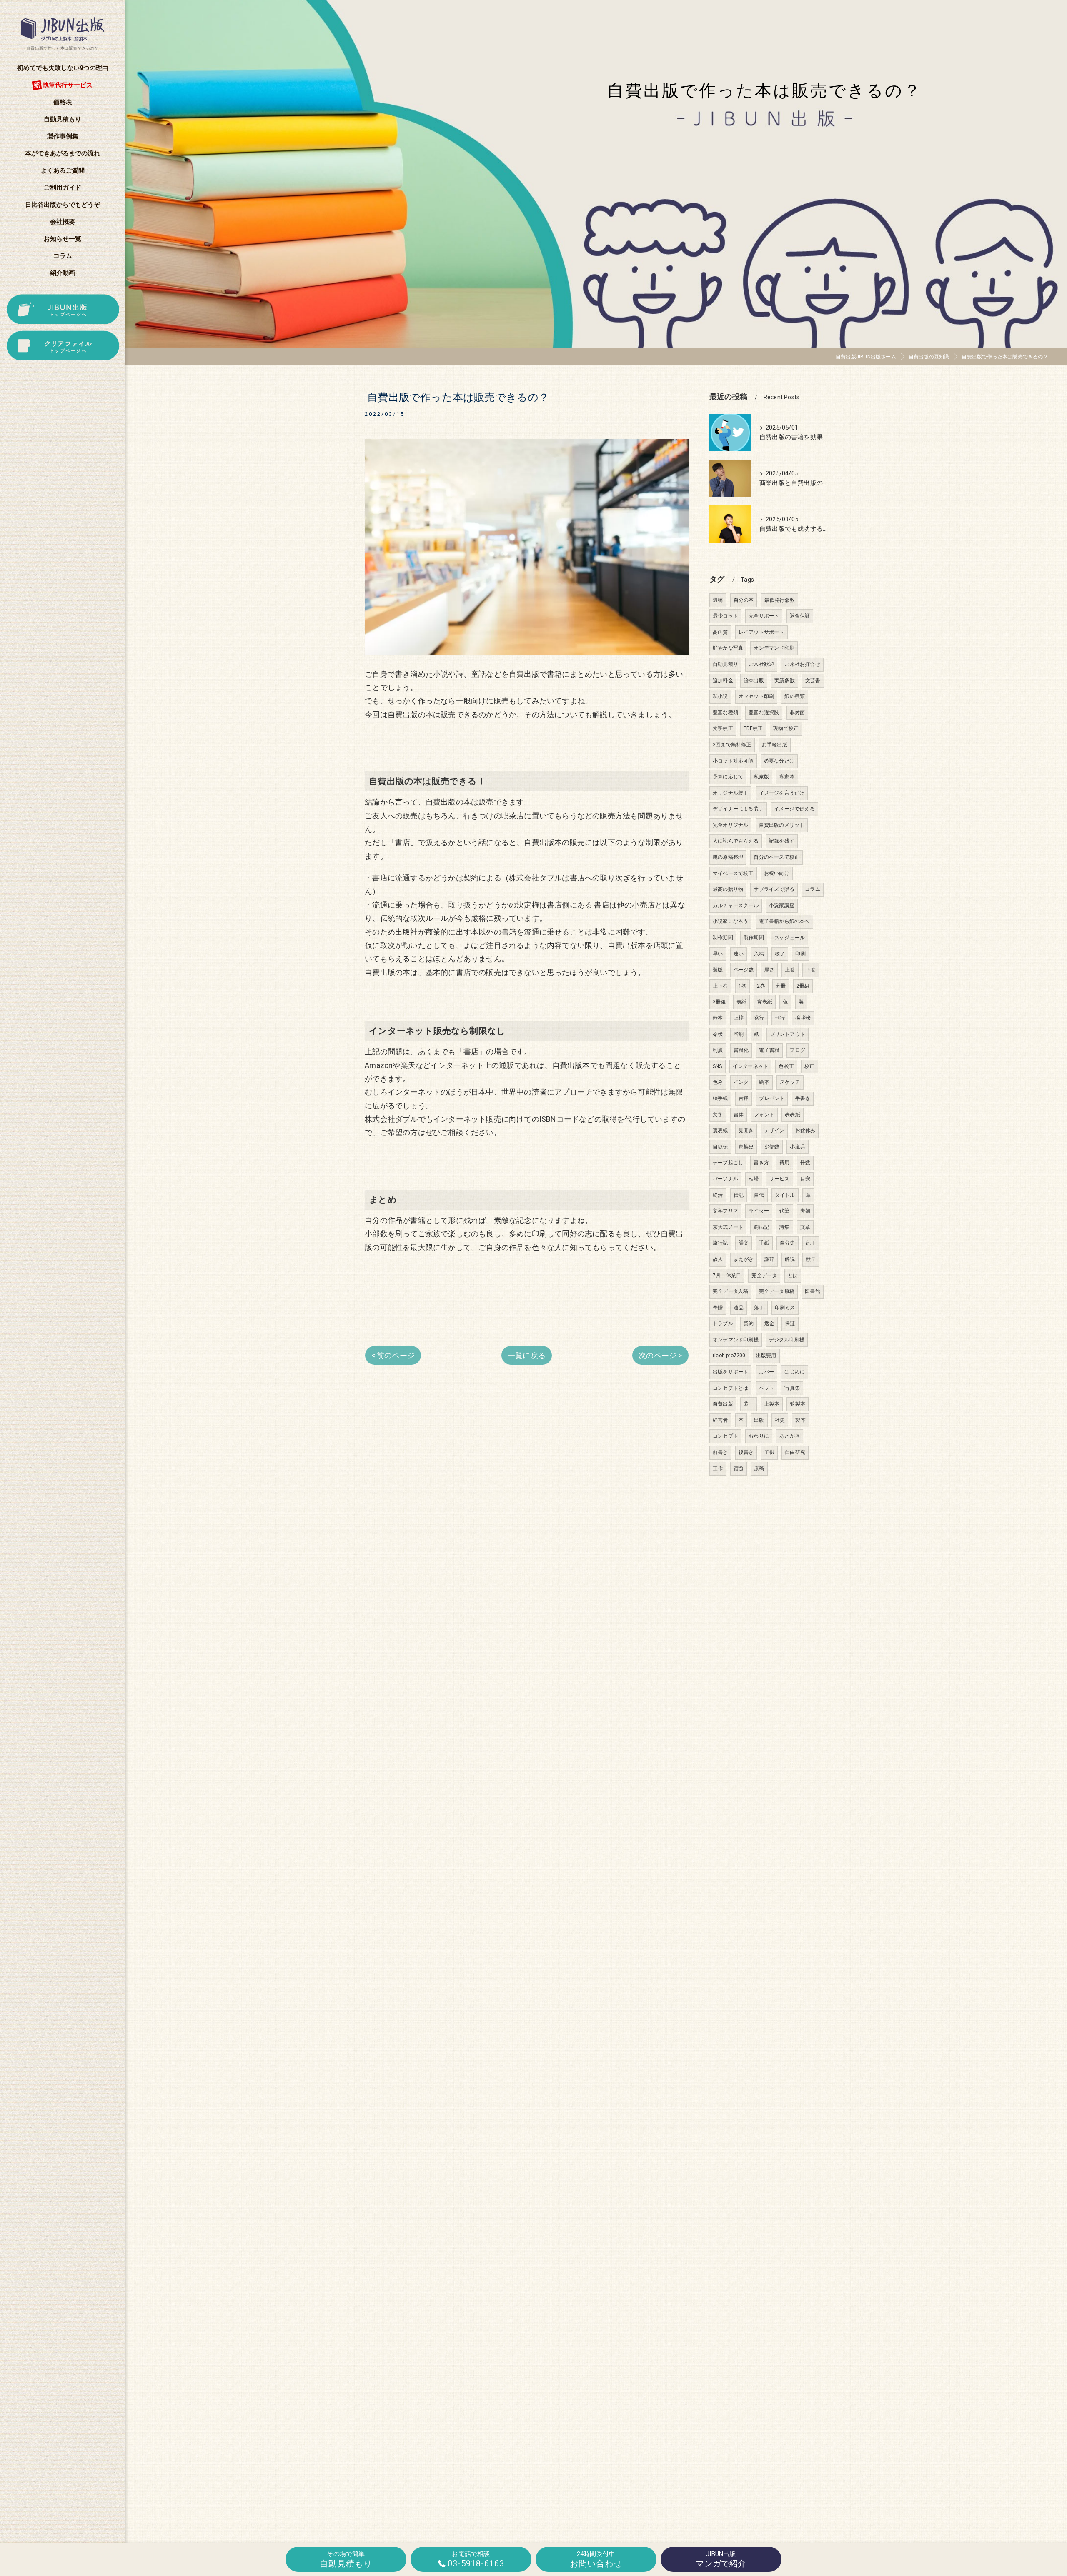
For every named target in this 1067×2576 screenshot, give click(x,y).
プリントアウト (788, 1034)
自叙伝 (720, 1147)
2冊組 (803, 986)
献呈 (811, 1259)
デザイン (775, 1130)
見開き (746, 1130)
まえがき (744, 1259)
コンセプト (725, 1436)
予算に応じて (728, 777)
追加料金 (723, 680)
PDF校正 (753, 728)
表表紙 (793, 1115)
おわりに (759, 1436)
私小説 (720, 696)
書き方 (761, 1163)
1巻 (743, 986)
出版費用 (766, 1356)
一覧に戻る (527, 1355)
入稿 (759, 954)
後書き (746, 1452)
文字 (718, 1115)
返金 (769, 1323)
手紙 (764, 1243)
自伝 (759, 1195)
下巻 (811, 970)
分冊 (781, 986)
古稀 (744, 1098)
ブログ (798, 1050)
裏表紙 (720, 1130)
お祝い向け (777, 873)
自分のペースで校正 (776, 857)
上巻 (790, 970)
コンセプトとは (730, 1388)
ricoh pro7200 (729, 1356)
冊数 (805, 1163)
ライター (759, 1211)
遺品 (739, 1308)
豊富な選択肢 (764, 713)
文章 (805, 1227)
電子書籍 (769, 1050)
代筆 (784, 1211)
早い (718, 954)
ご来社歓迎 (761, 664)
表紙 (741, 1002)
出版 (759, 1420)
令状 (718, 1034)
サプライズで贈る (774, 889)
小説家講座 (782, 905)
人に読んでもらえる (736, 841)
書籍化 (741, 1050)
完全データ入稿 (730, 1291)
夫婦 (805, 1211)
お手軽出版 (775, 745)
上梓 (739, 1018)
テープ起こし (728, 1163)
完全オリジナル (730, 825)
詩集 (784, 1227)
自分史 (788, 1243)
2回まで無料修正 (732, 745)
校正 (809, 1066)
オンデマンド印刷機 (736, 1340)
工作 (718, 1468)
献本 (718, 1018)
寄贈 (718, 1308)
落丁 (759, 1308)
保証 (790, 1323)
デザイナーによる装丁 (738, 809)
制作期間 (723, 938)
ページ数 (744, 970)
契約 (749, 1323)
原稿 (759, 1468)
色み (718, 1082)
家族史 (746, 1147)
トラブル (723, 1323)
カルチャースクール (736, 905)
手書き (803, 1098)
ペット (767, 1388)
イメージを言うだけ (782, 793)
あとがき (790, 1436)
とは (793, 1275)
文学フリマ (725, 1211)
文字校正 (723, 728)
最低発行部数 (780, 600)
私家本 (787, 777)
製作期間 (754, 938)
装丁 (749, 1404)
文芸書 (813, 680)
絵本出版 (754, 680)
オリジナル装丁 (730, 793)
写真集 (792, 1388)
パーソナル (725, 1179)
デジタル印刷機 (787, 1340)
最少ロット (725, 616)
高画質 (720, 632)
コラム (813, 889)
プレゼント (772, 1098)
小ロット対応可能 (733, 761)
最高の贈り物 (728, 889)
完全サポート (764, 616)
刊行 (780, 1018)
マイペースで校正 (733, 873)
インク (741, 1082)
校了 (780, 954)
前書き (720, 1452)
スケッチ (790, 1082)
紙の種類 (795, 696)
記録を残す (782, 841)
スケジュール (790, 938)
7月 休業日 (727, 1275)
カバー (767, 1372)
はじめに (795, 1372)
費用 (784, 1163)
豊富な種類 (725, 713)
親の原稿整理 (728, 857)
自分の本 (744, 600)
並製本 (798, 1404)
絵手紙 (720, 1098)
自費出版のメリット (782, 825)
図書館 (813, 1291)
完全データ (764, 1275)
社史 (780, 1420)
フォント (764, 1115)
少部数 (772, 1147)
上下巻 (720, 986)
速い (739, 954)
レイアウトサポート (761, 632)
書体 (739, 1115)
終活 (718, 1195)
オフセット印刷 (756, 696)
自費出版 (723, 1404)
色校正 (786, 1066)
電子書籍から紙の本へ (784, 921)
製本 (800, 1420)
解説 (790, 1259)
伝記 (739, 1195)
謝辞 (769, 1259)
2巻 (761, 986)
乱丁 (811, 1243)
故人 (718, 1259)
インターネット (750, 1066)
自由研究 (795, 1452)
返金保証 (800, 616)
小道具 (798, 1147)
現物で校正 (786, 728)
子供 (769, 1452)
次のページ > (660, 1355)
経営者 (720, 1420)
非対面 (798, 713)
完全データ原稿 (777, 1291)
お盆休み (805, 1130)
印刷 (800, 954)
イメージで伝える (794, 809)
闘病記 (761, 1227)
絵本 (764, 1082)
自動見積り (725, 664)
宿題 (739, 1468)
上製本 (772, 1404)
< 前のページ (393, 1355)
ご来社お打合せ (802, 664)
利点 (718, 1050)
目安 (805, 1179)
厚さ (769, 970)
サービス (780, 1179)
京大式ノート (728, 1227)
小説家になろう (730, 921)
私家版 (761, 777)
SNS (718, 1066)
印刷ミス (785, 1308)
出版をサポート (730, 1372)
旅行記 (720, 1243)
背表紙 (765, 1002)
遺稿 (718, 600)
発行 (759, 1018)
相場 (754, 1179)
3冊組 (719, 1002)
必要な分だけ (779, 761)
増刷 (739, 1034)
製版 (718, 970)
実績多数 (785, 680)
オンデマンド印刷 (774, 648)
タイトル (785, 1195)
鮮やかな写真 (728, 648)
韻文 (744, 1243)
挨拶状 (803, 1018)
